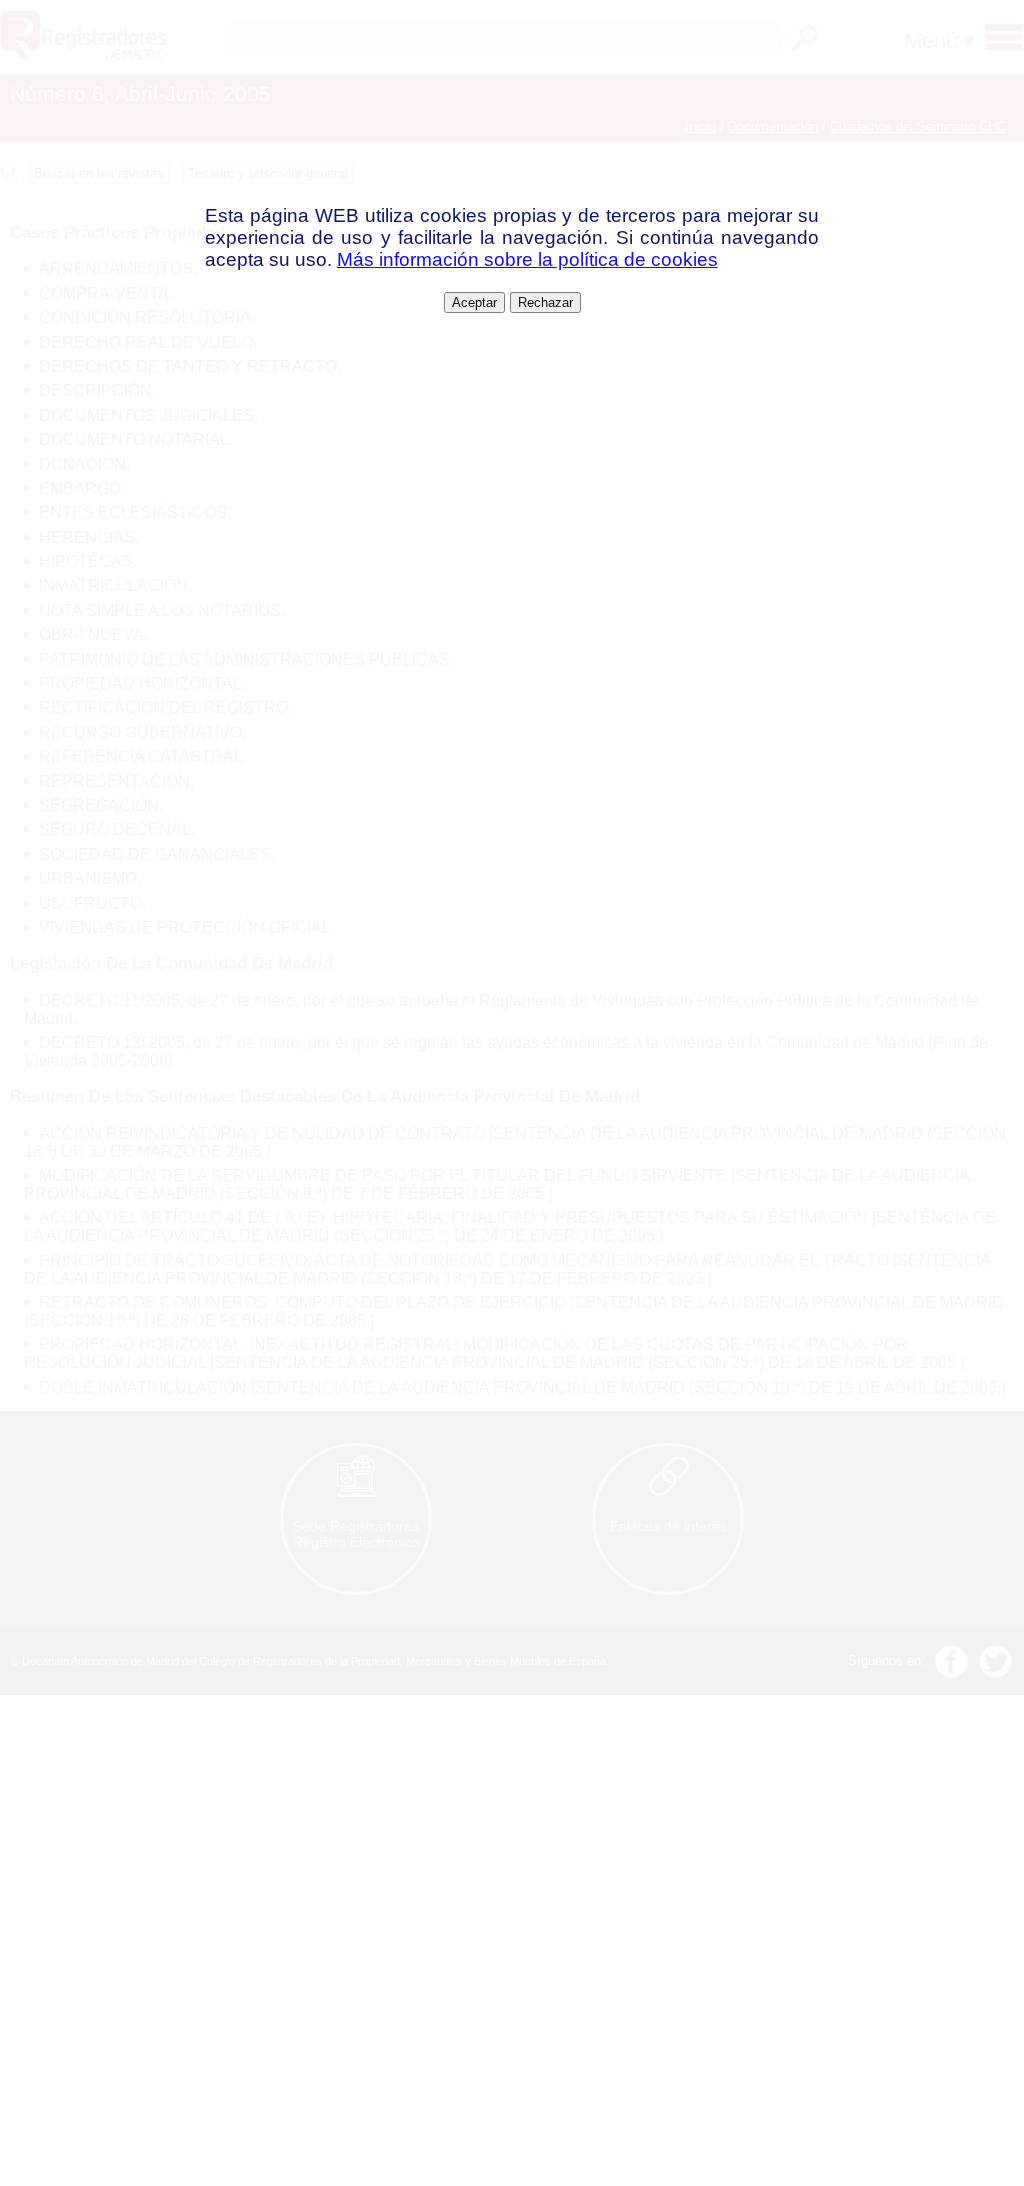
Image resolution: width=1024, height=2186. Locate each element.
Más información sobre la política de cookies (527, 259)
